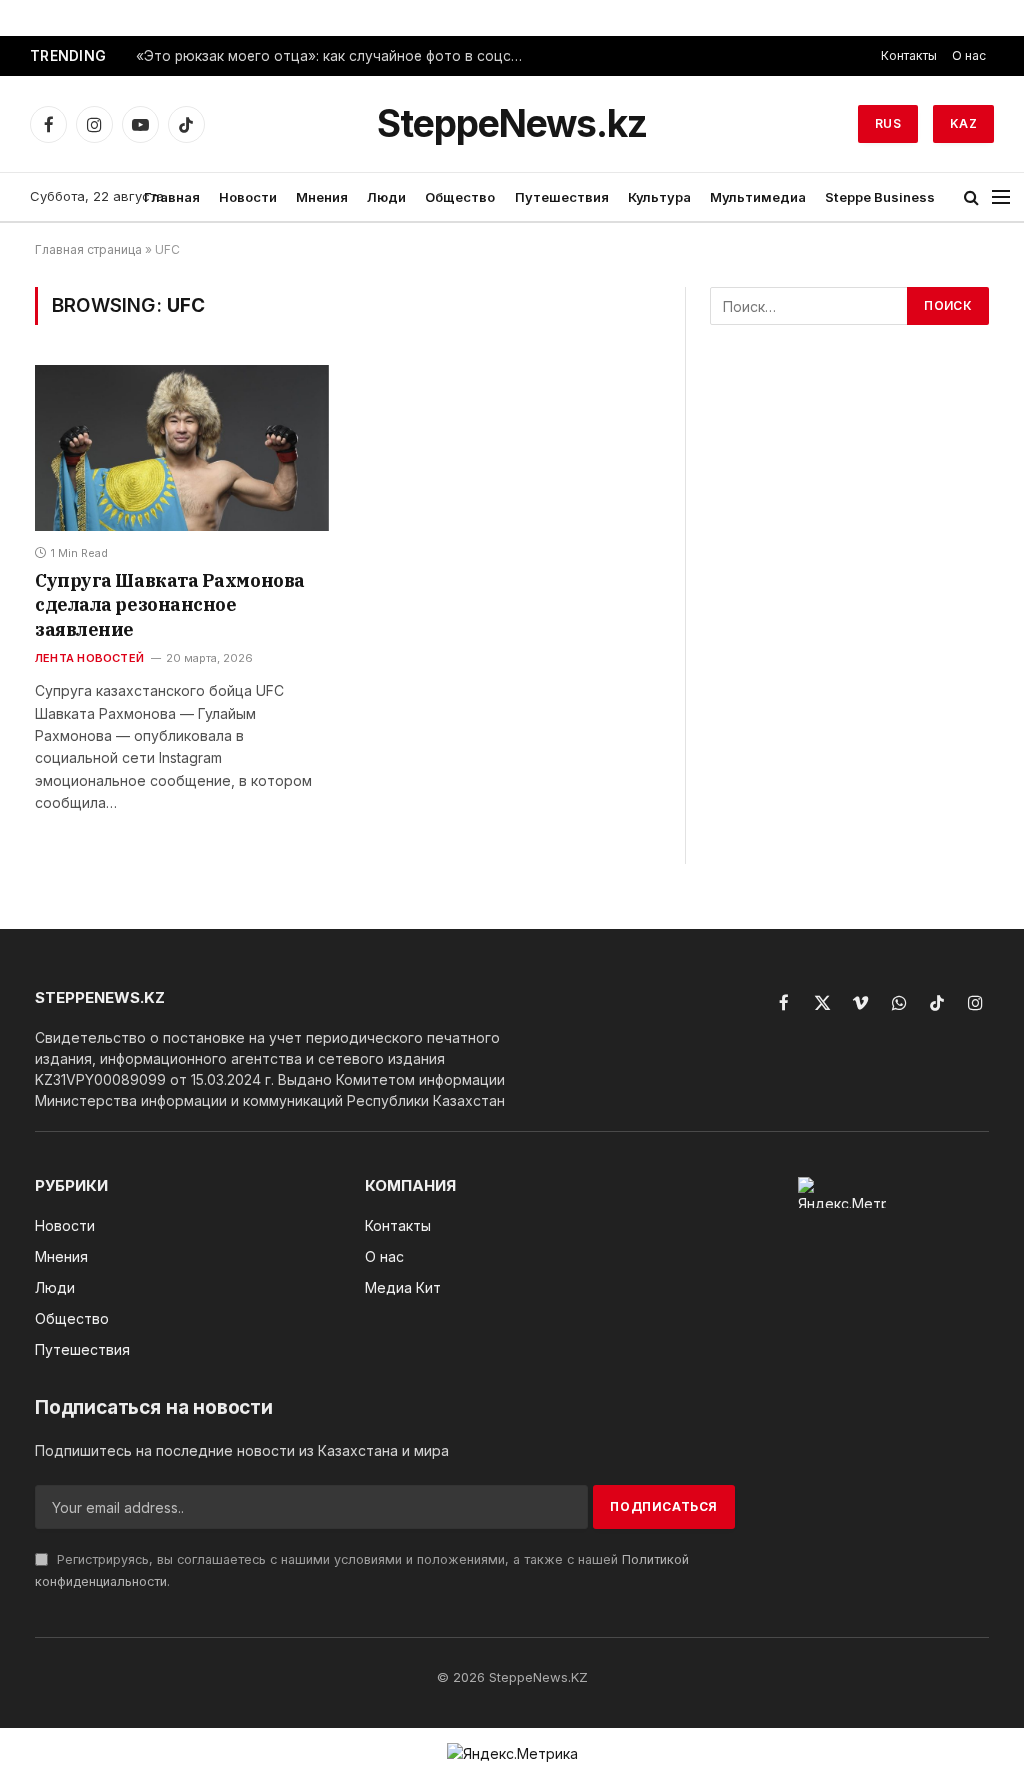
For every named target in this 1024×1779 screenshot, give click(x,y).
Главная (172, 197)
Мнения (322, 197)
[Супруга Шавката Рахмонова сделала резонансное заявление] (182, 447)
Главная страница (88, 249)
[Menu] (1001, 197)
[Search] (971, 197)
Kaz (963, 123)
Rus (888, 123)
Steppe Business (880, 197)
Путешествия (562, 197)
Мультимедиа (758, 197)
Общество (460, 197)
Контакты (909, 55)
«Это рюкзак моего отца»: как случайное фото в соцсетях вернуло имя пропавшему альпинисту (336, 56)
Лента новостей (89, 658)
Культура (659, 197)
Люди (386, 197)
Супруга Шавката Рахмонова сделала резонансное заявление (170, 605)
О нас (969, 55)
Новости (248, 197)
